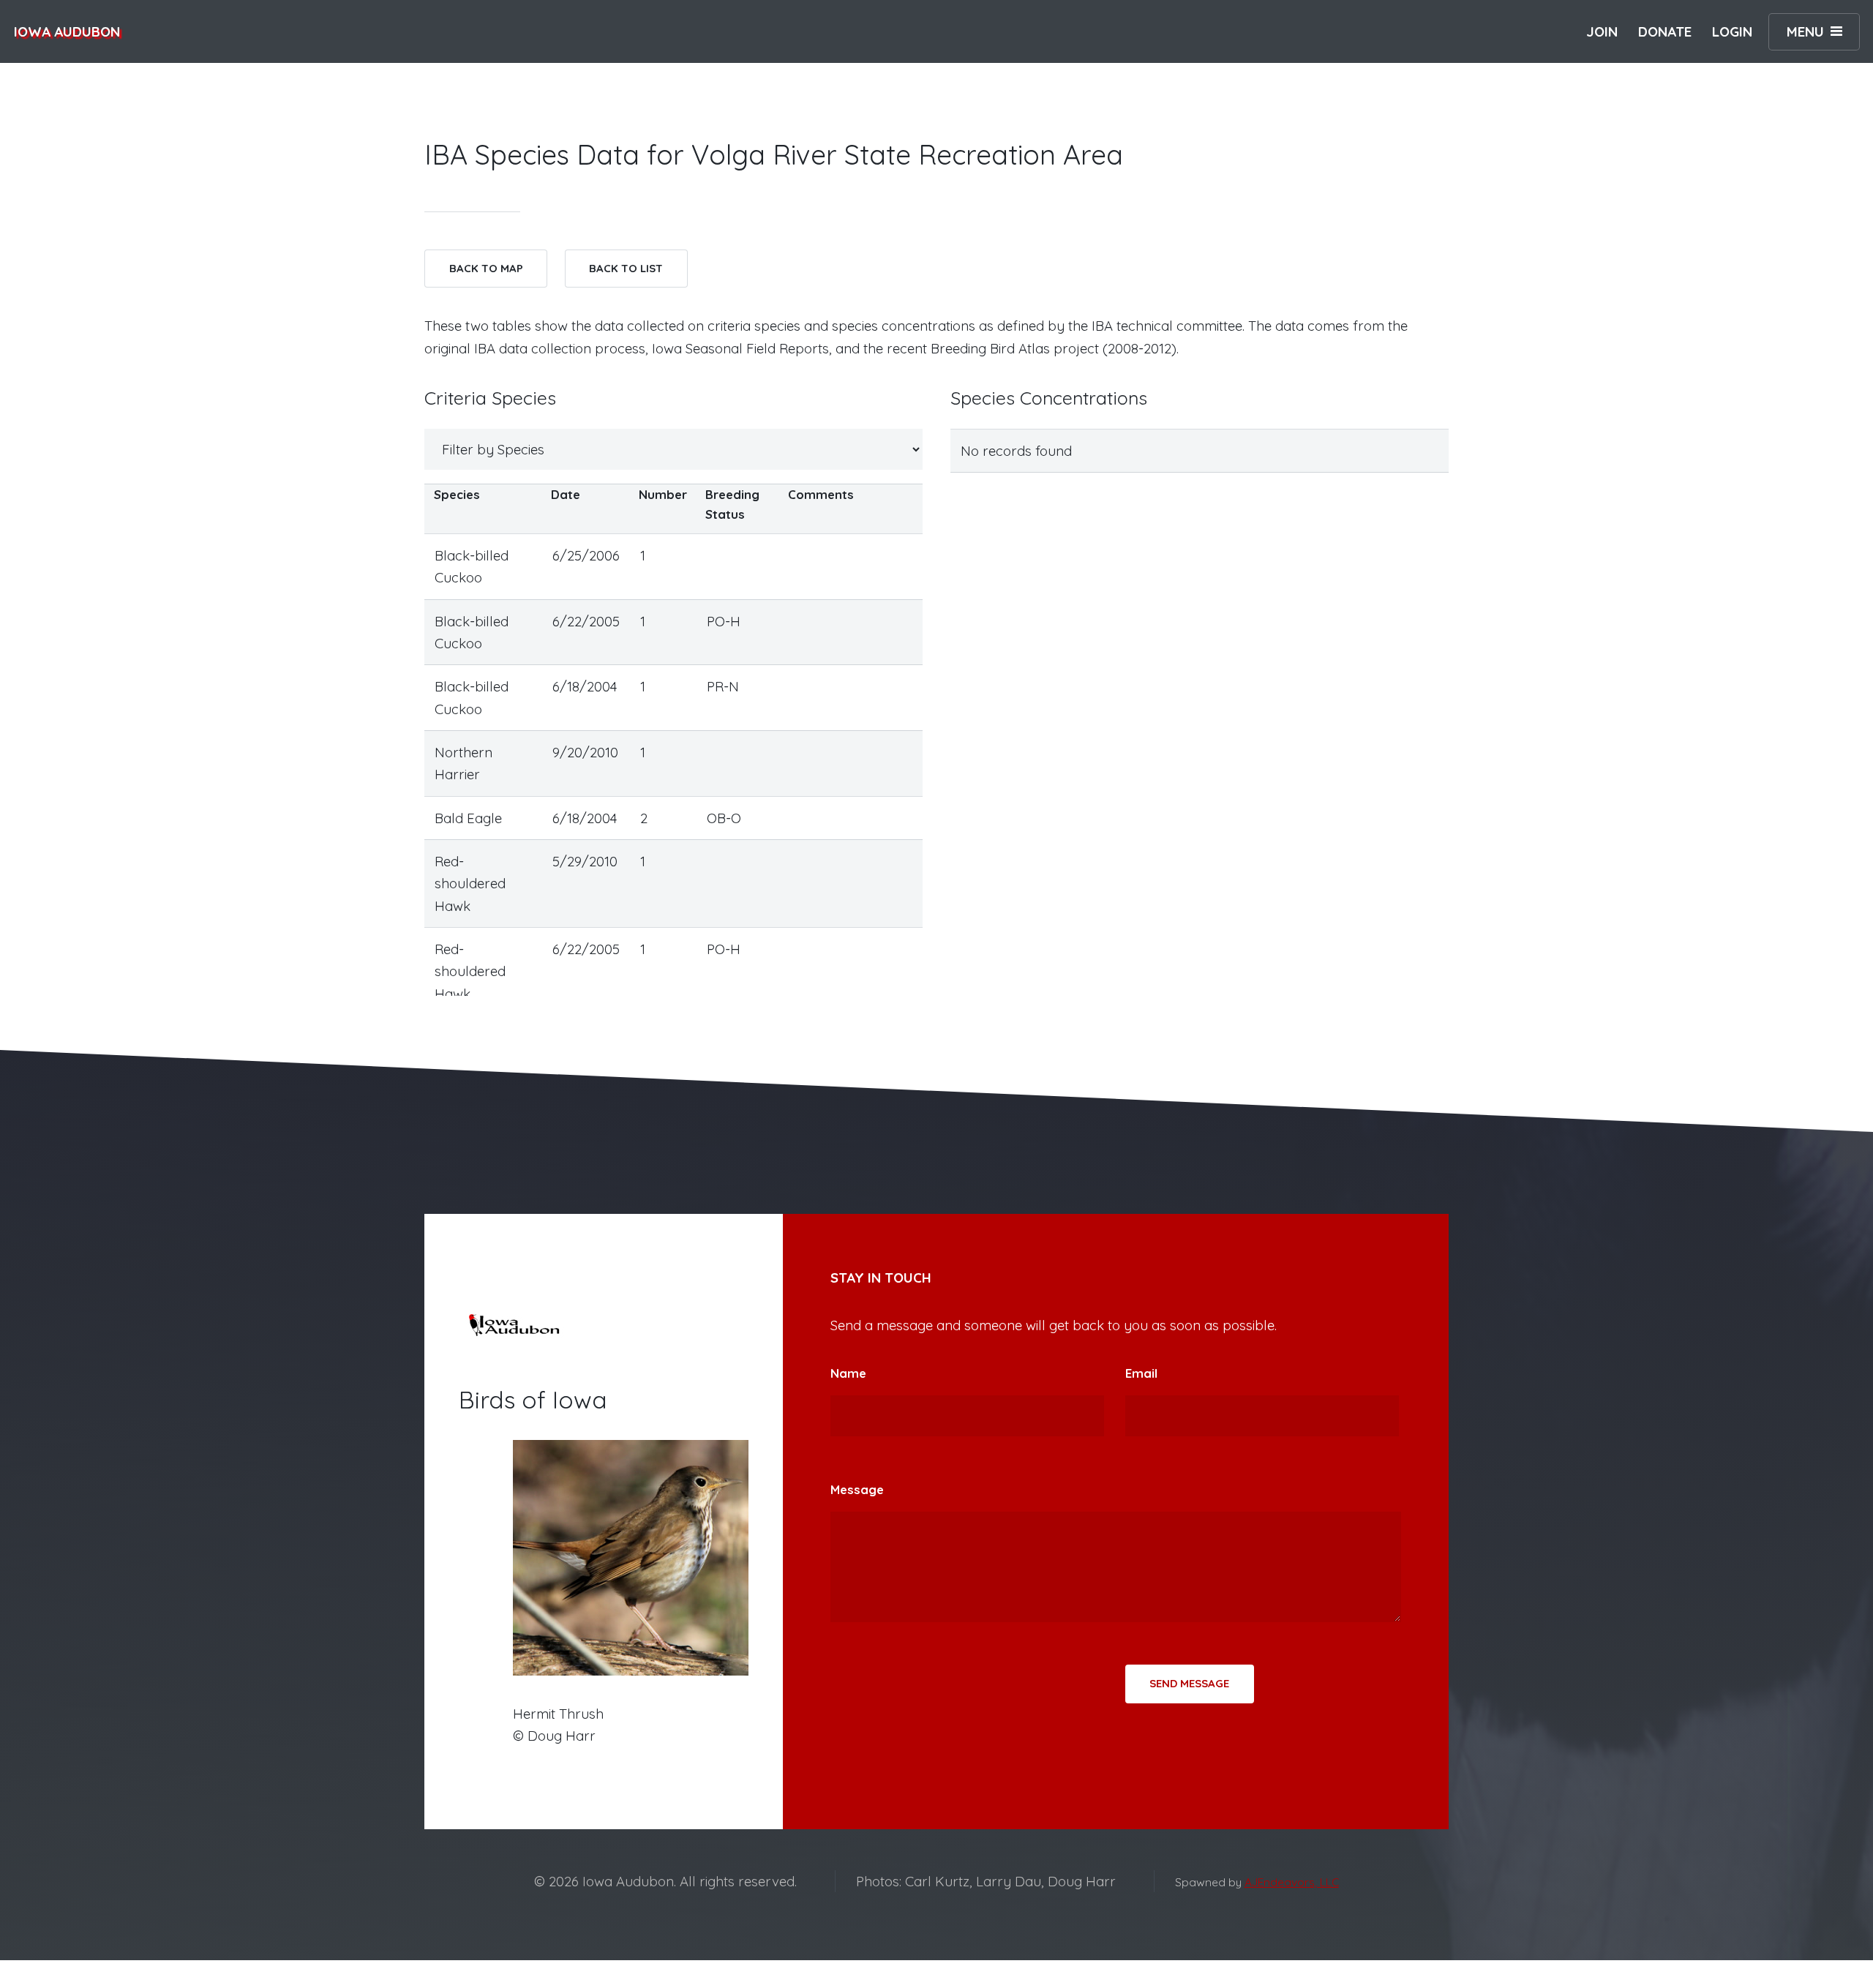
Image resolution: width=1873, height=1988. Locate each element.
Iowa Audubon (67, 31)
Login (1732, 31)
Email (1141, 1373)
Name (848, 1373)
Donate (1665, 31)
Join (1602, 31)
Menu (1805, 31)
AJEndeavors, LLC (1292, 1882)
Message (857, 1489)
